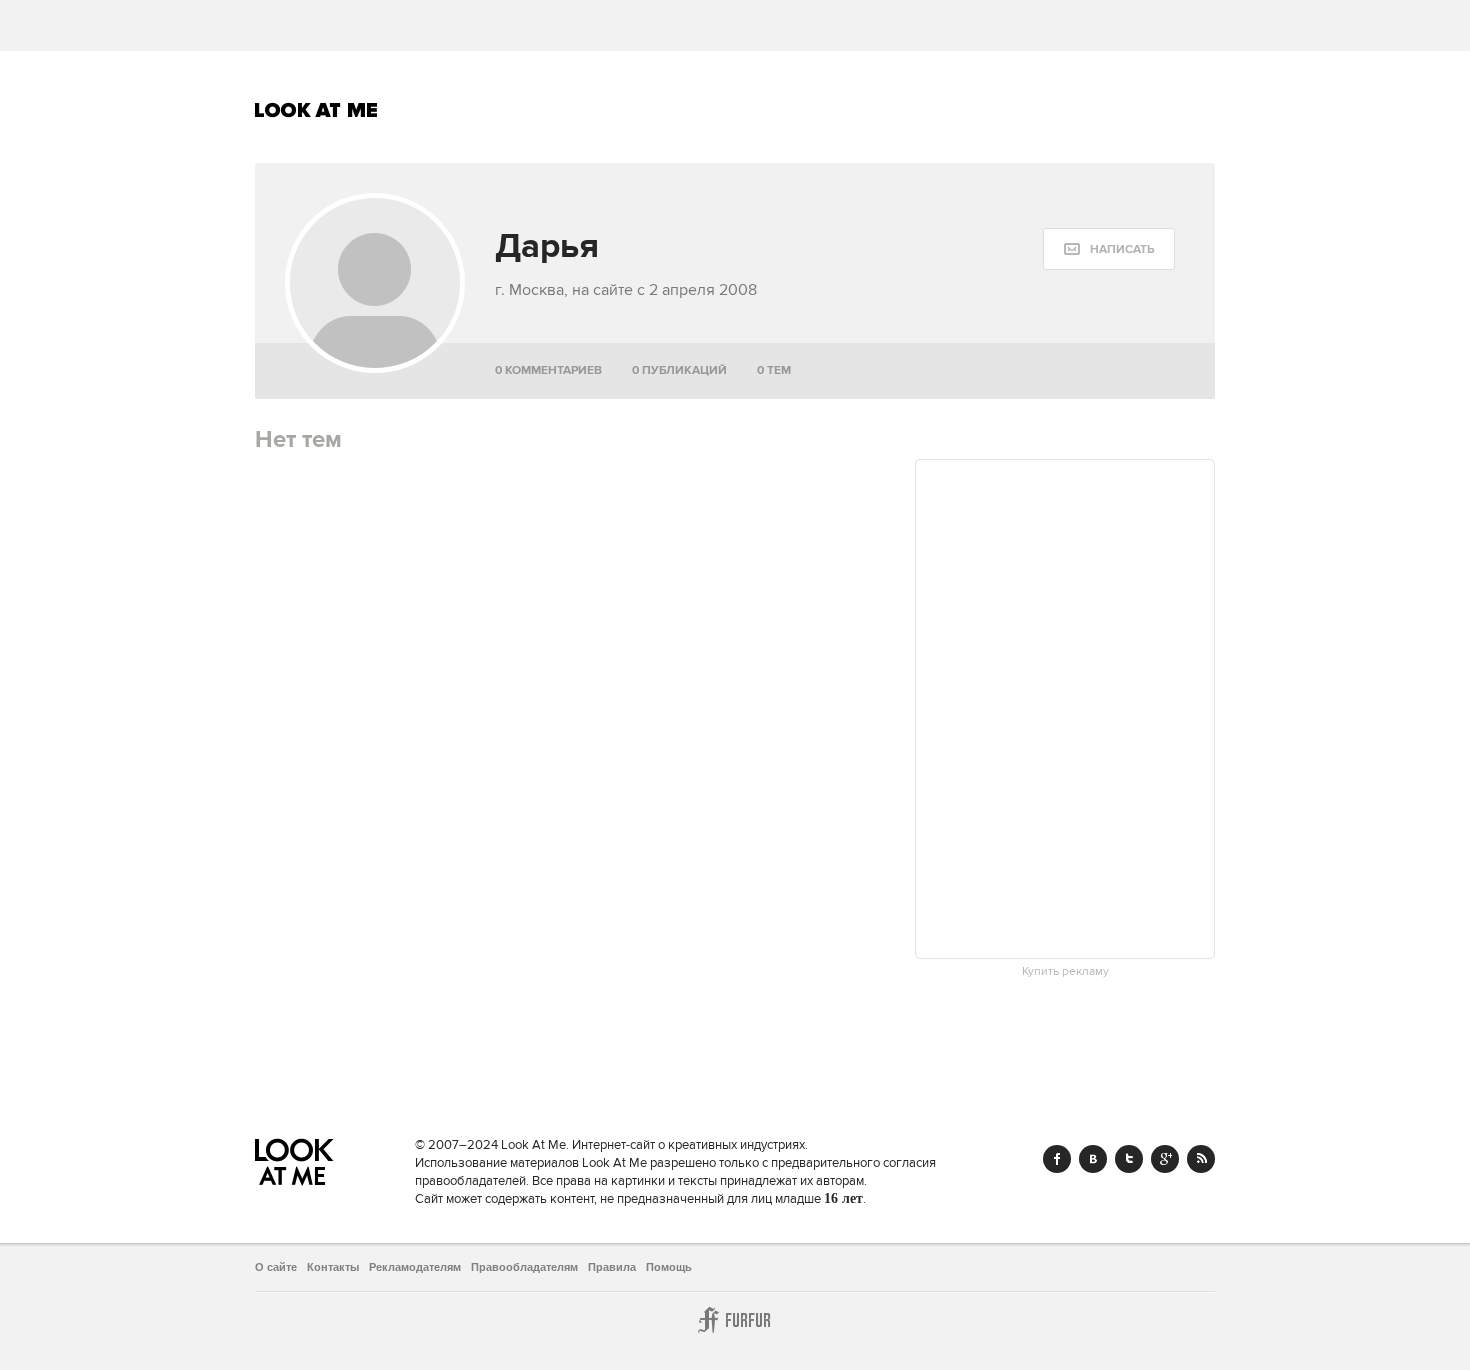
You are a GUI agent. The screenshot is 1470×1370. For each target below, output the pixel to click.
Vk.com (1093, 1159)
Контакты (333, 1267)
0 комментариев (548, 370)
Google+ (1165, 1159)
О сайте (276, 1267)
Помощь (669, 1267)
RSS (1201, 1159)
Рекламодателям (415, 1267)
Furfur (735, 1320)
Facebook (1057, 1159)
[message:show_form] (1109, 249)
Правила (612, 1267)
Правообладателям (524, 1267)
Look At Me (316, 110)
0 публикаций (679, 370)
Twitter (1129, 1159)
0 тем (774, 370)
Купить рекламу (1065, 972)
